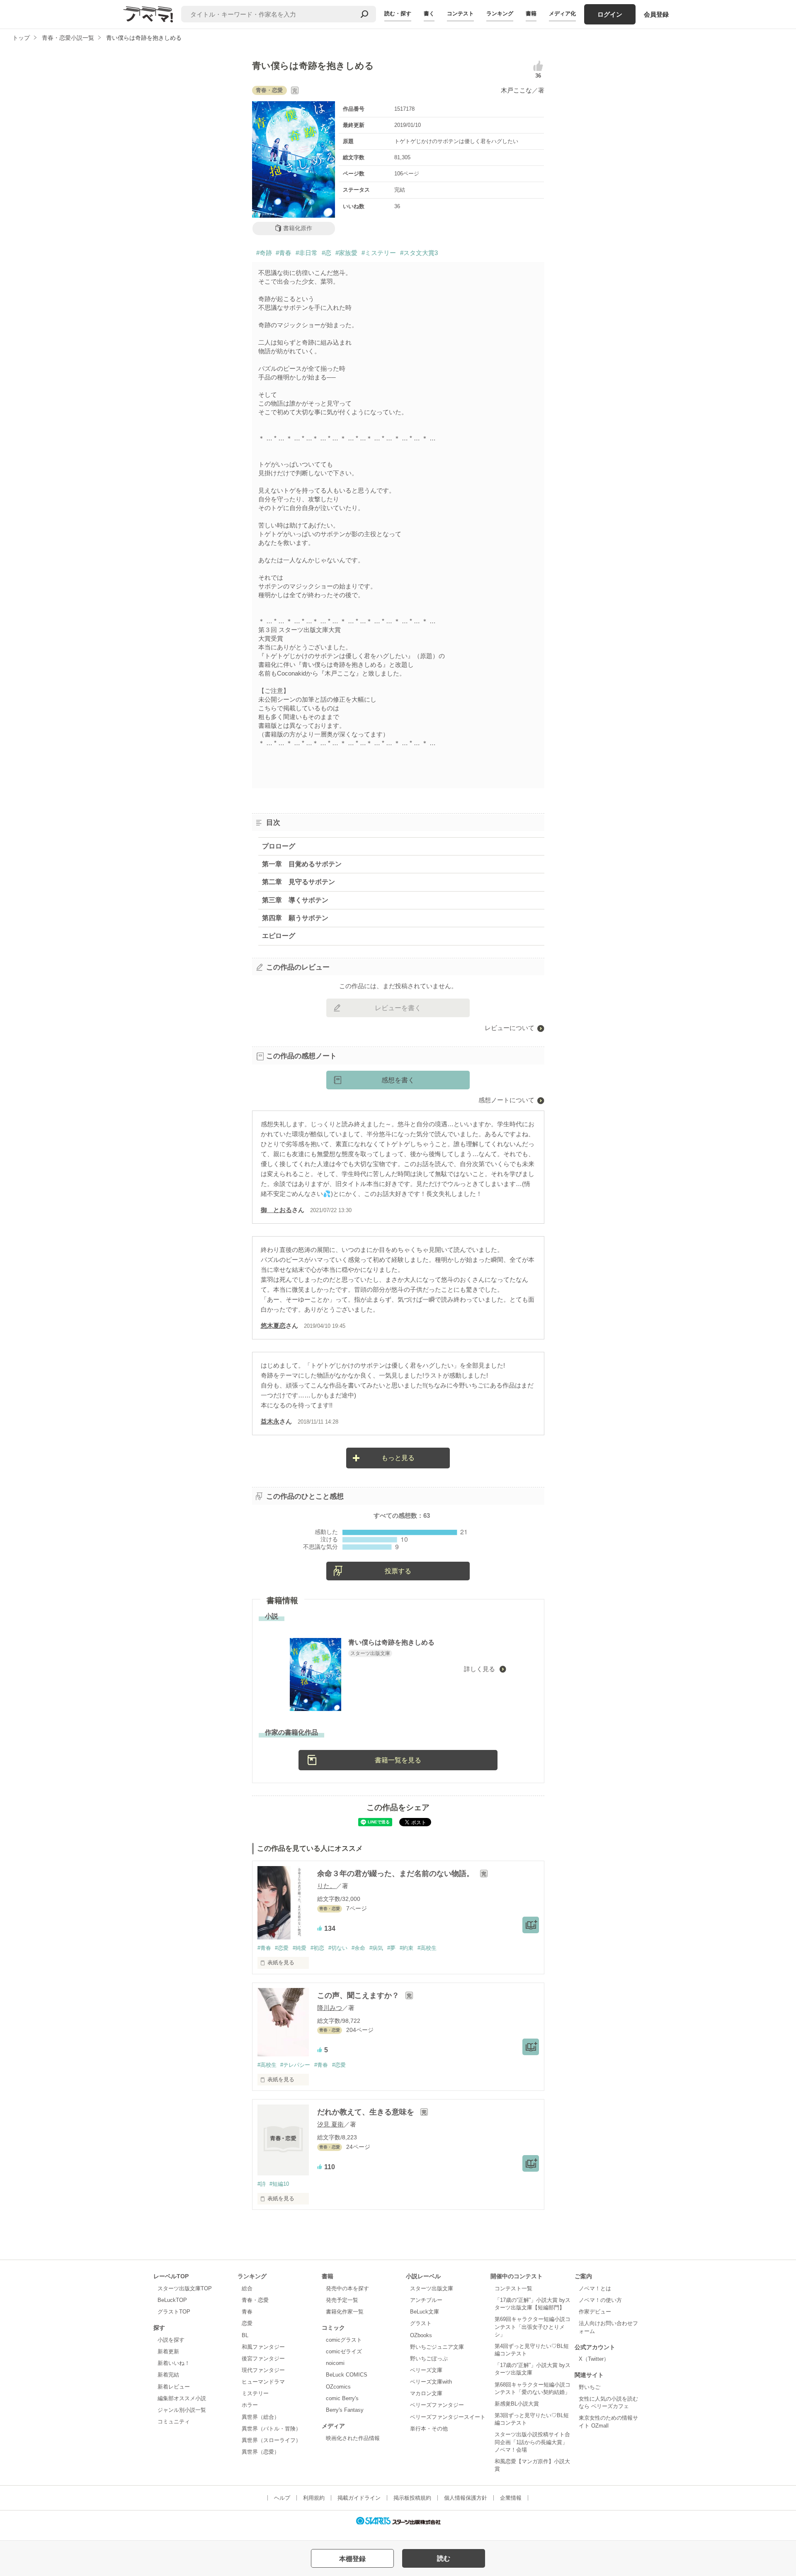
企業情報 (511, 2498)
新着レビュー (174, 2387)
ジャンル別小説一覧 (182, 2410)
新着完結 (168, 2375)
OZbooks (421, 2335)
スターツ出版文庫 (432, 2288)
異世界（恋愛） (261, 2452)
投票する (398, 1571)
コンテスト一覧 (513, 2288)
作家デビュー (595, 2312)
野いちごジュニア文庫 (437, 2347)
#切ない (338, 1948)
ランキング (500, 13)
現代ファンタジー (263, 2370)
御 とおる (276, 1210)
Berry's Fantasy (345, 2410)
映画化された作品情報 (353, 2438)
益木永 (270, 1421)
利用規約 (314, 2498)
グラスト (421, 2323)
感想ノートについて (506, 1100)
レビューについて (510, 1028)
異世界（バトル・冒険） (271, 2429)
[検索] (364, 14)
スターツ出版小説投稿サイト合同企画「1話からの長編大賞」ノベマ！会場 (532, 2442)
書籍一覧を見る (398, 1760)
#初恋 (317, 1948)
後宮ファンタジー (263, 2358)
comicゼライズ (344, 2351)
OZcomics (338, 2387)
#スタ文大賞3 (419, 253)
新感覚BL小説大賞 (517, 2404)
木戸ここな (516, 90)
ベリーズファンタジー (437, 2405)
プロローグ (279, 846)
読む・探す (398, 13)
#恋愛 (282, 1948)
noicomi (335, 2363)
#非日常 (307, 253)
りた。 (326, 1886)
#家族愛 (346, 253)
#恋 (326, 253)
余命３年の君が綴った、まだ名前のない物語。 (397, 1874)
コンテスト (460, 13)
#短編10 (279, 2184)
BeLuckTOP (172, 2300)
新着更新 (168, 2351)
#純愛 (300, 1948)
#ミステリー (379, 253)
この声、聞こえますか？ (359, 1995)
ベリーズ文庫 (426, 2370)
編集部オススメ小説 (182, 2398)
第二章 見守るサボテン (298, 882)
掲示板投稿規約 (412, 2498)
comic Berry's (342, 2398)
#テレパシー (295, 2065)
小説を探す (171, 2340)
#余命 (358, 1948)
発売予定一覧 (342, 2300)
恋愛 (247, 2323)
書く (429, 13)
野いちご (590, 2387)
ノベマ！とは (595, 2288)
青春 (247, 2312)
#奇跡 (264, 253)
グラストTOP (174, 2312)
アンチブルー (426, 2300)
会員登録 (656, 14)
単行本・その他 (429, 2429)
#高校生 (427, 1948)
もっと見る (398, 1458)
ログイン (610, 14)
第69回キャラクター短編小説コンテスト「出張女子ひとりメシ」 (533, 2327)
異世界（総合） (261, 2417)
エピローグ (279, 936)
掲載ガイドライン (359, 2498)
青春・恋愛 (255, 2300)
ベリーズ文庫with (431, 2382)
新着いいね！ (174, 2363)
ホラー (250, 2405)
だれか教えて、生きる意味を (367, 2112)
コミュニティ (174, 2422)
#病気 (376, 1948)
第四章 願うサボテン (295, 918)
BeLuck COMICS (347, 2375)
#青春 (284, 253)
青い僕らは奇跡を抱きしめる (391, 1642)
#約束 (406, 1948)
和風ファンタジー (263, 2347)
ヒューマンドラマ (263, 2382)
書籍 (531, 13)
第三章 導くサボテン (295, 900)
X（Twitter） (594, 2359)
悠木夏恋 (273, 1326)
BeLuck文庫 (425, 2312)
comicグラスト (344, 2340)
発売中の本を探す (347, 2288)
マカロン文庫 (426, 2393)
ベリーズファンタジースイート (448, 2417)
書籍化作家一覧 (345, 2312)
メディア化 (562, 13)
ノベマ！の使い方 (600, 2300)
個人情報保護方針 (466, 2498)
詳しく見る (480, 1669)
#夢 (391, 1948)
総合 (247, 2288)
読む (444, 2558)
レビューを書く (398, 1008)
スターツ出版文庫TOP (185, 2288)
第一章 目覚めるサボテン (302, 864)
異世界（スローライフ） (271, 2440)
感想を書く (398, 1080)
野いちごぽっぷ (429, 2358)
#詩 (262, 2184)
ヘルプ (282, 2498)
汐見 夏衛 (330, 2124)
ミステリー (255, 2393)
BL (245, 2335)
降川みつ (330, 2008)
